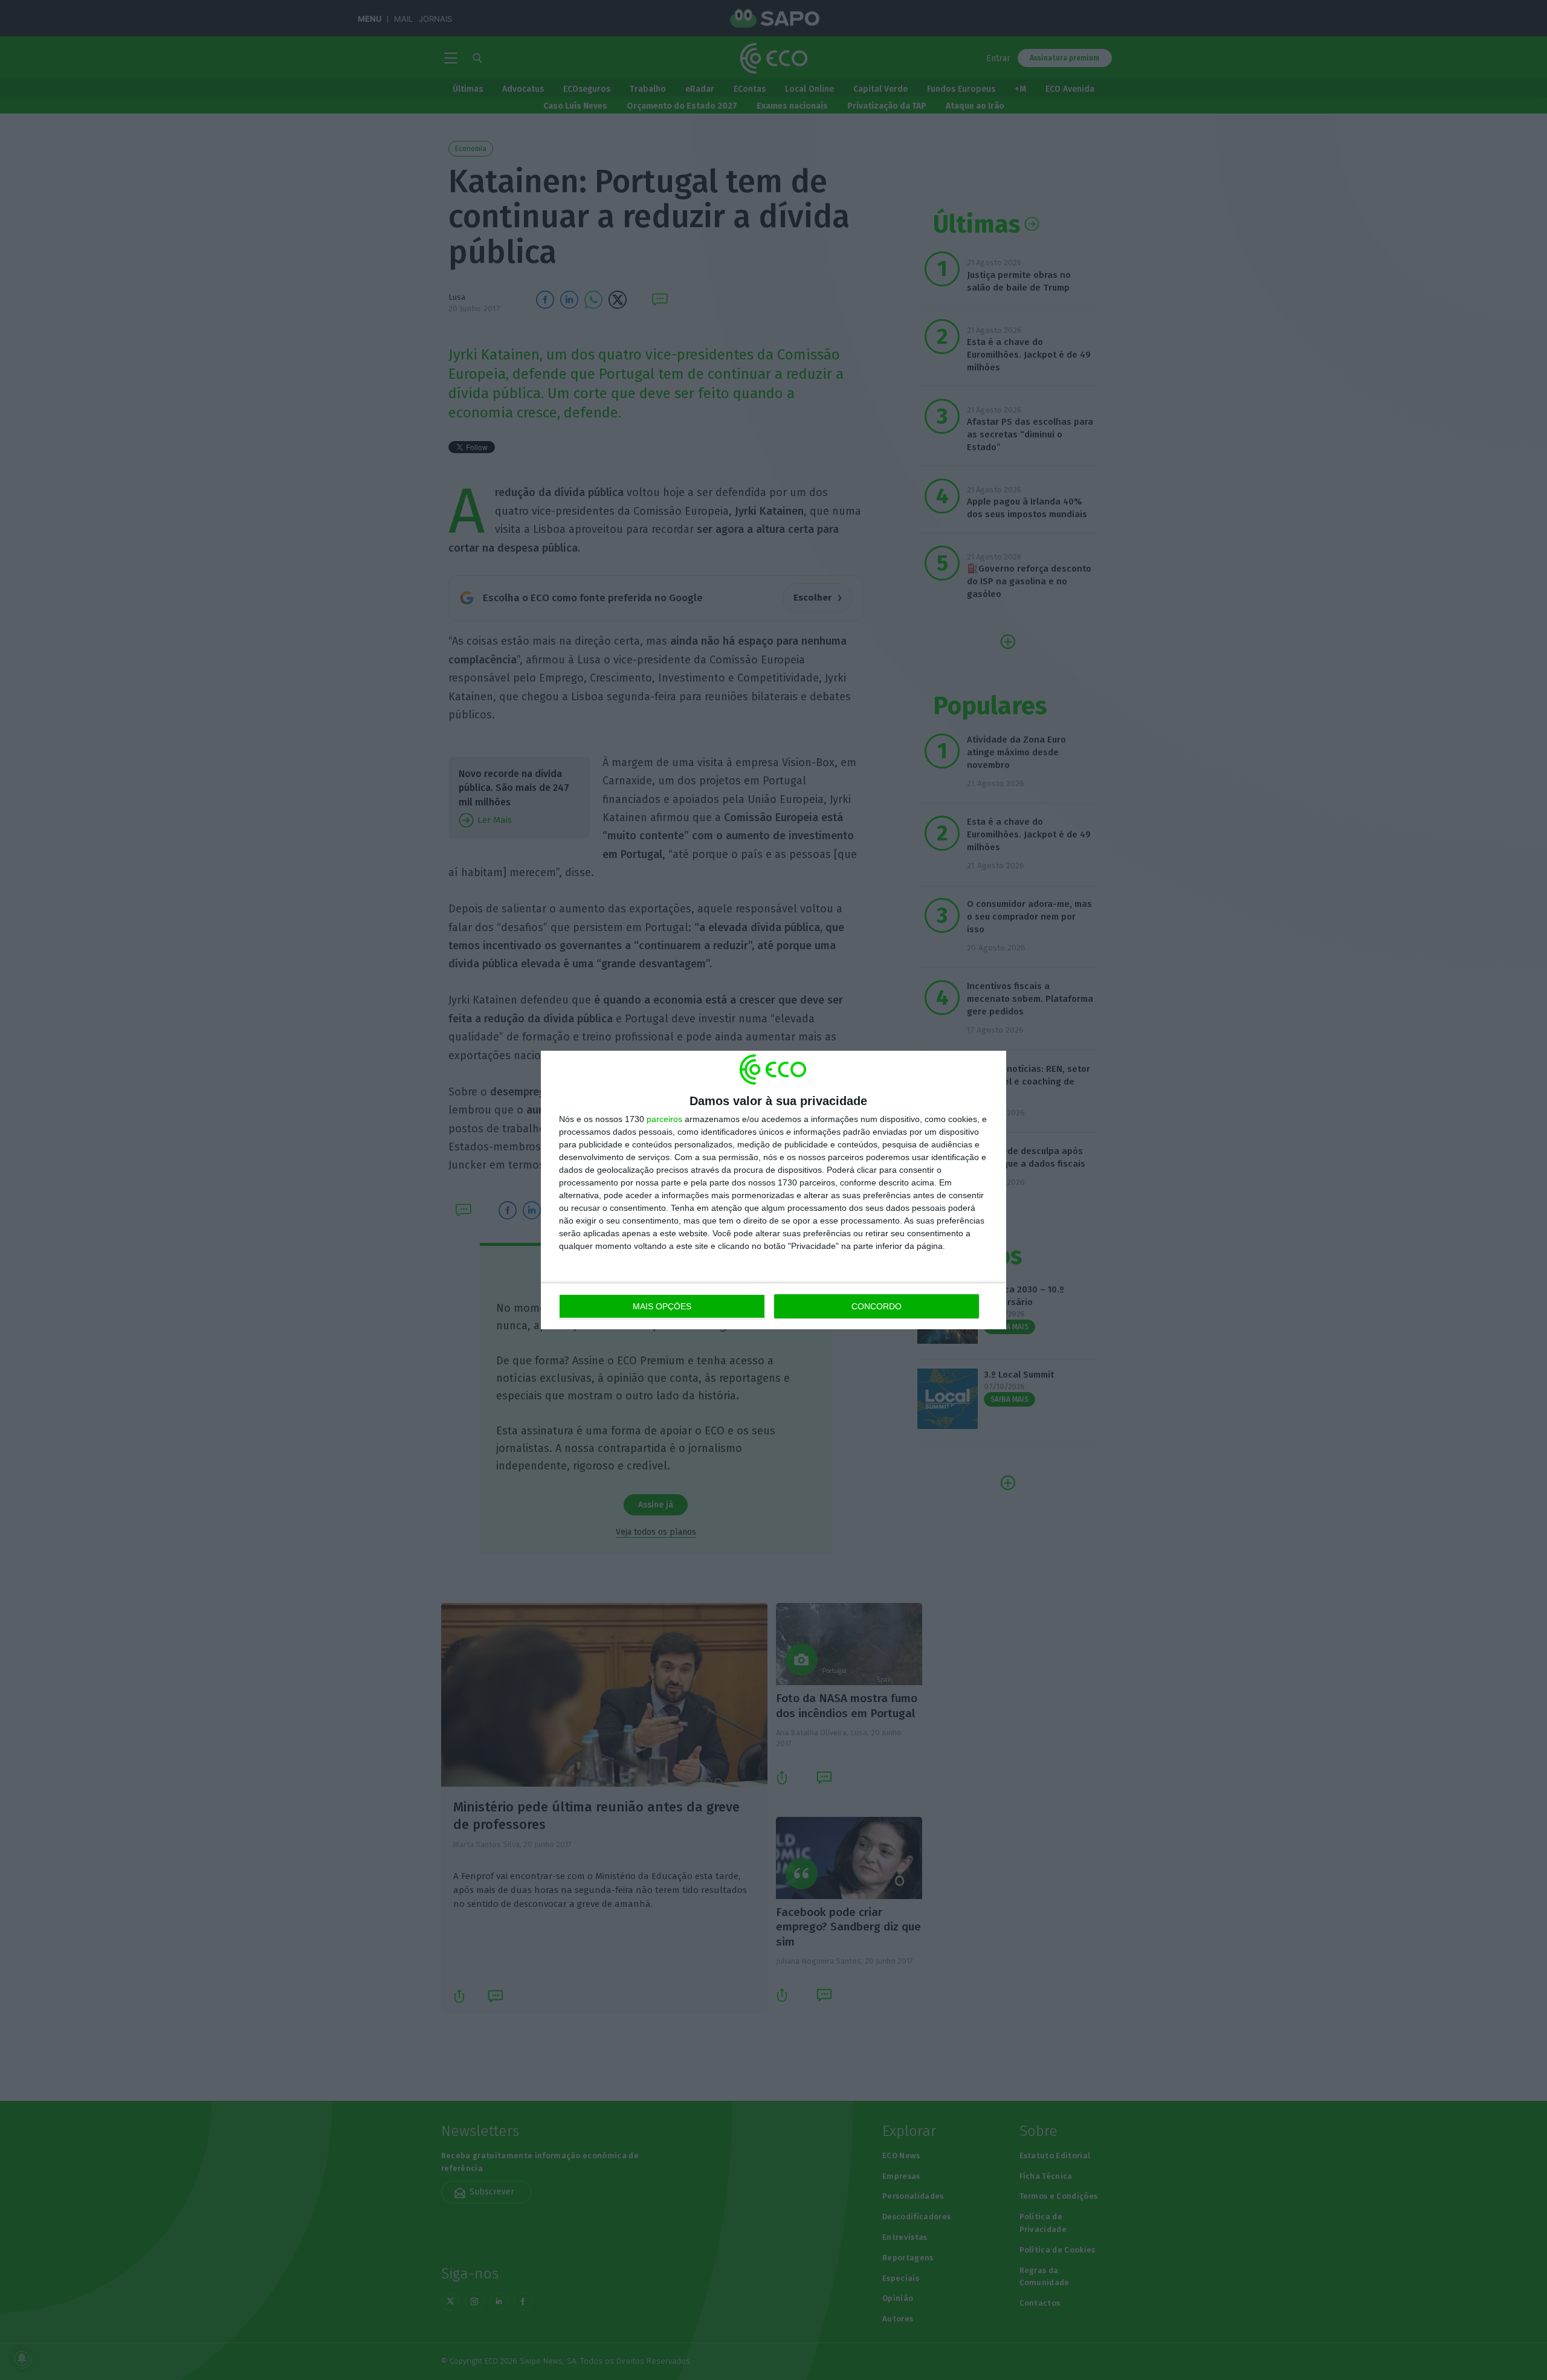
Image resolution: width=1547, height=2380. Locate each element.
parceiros (664, 1119)
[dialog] (773, 1190)
